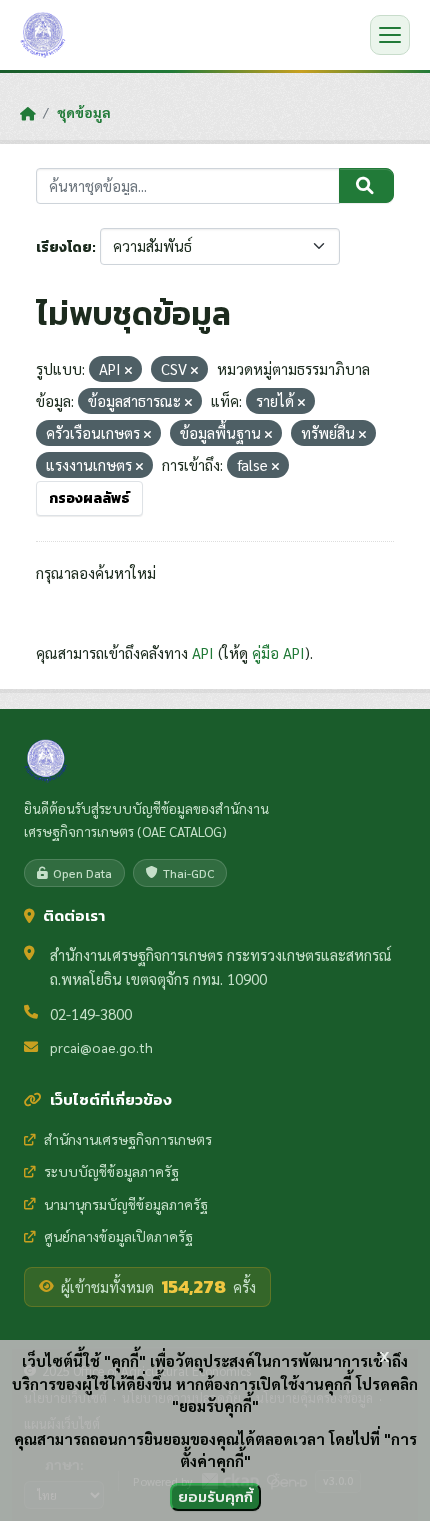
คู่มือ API (278, 652)
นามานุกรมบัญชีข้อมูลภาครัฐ (126, 1204)
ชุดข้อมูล (84, 112)
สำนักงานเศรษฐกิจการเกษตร (128, 1139)
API (203, 652)
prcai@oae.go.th (101, 1047)
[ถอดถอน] (128, 370)
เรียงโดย (64, 247)
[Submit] (366, 186)
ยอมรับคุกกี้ (215, 1496)
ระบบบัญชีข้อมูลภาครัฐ (111, 1171)
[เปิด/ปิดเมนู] (390, 35)
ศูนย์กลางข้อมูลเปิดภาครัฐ (118, 1236)
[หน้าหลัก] (27, 113)
